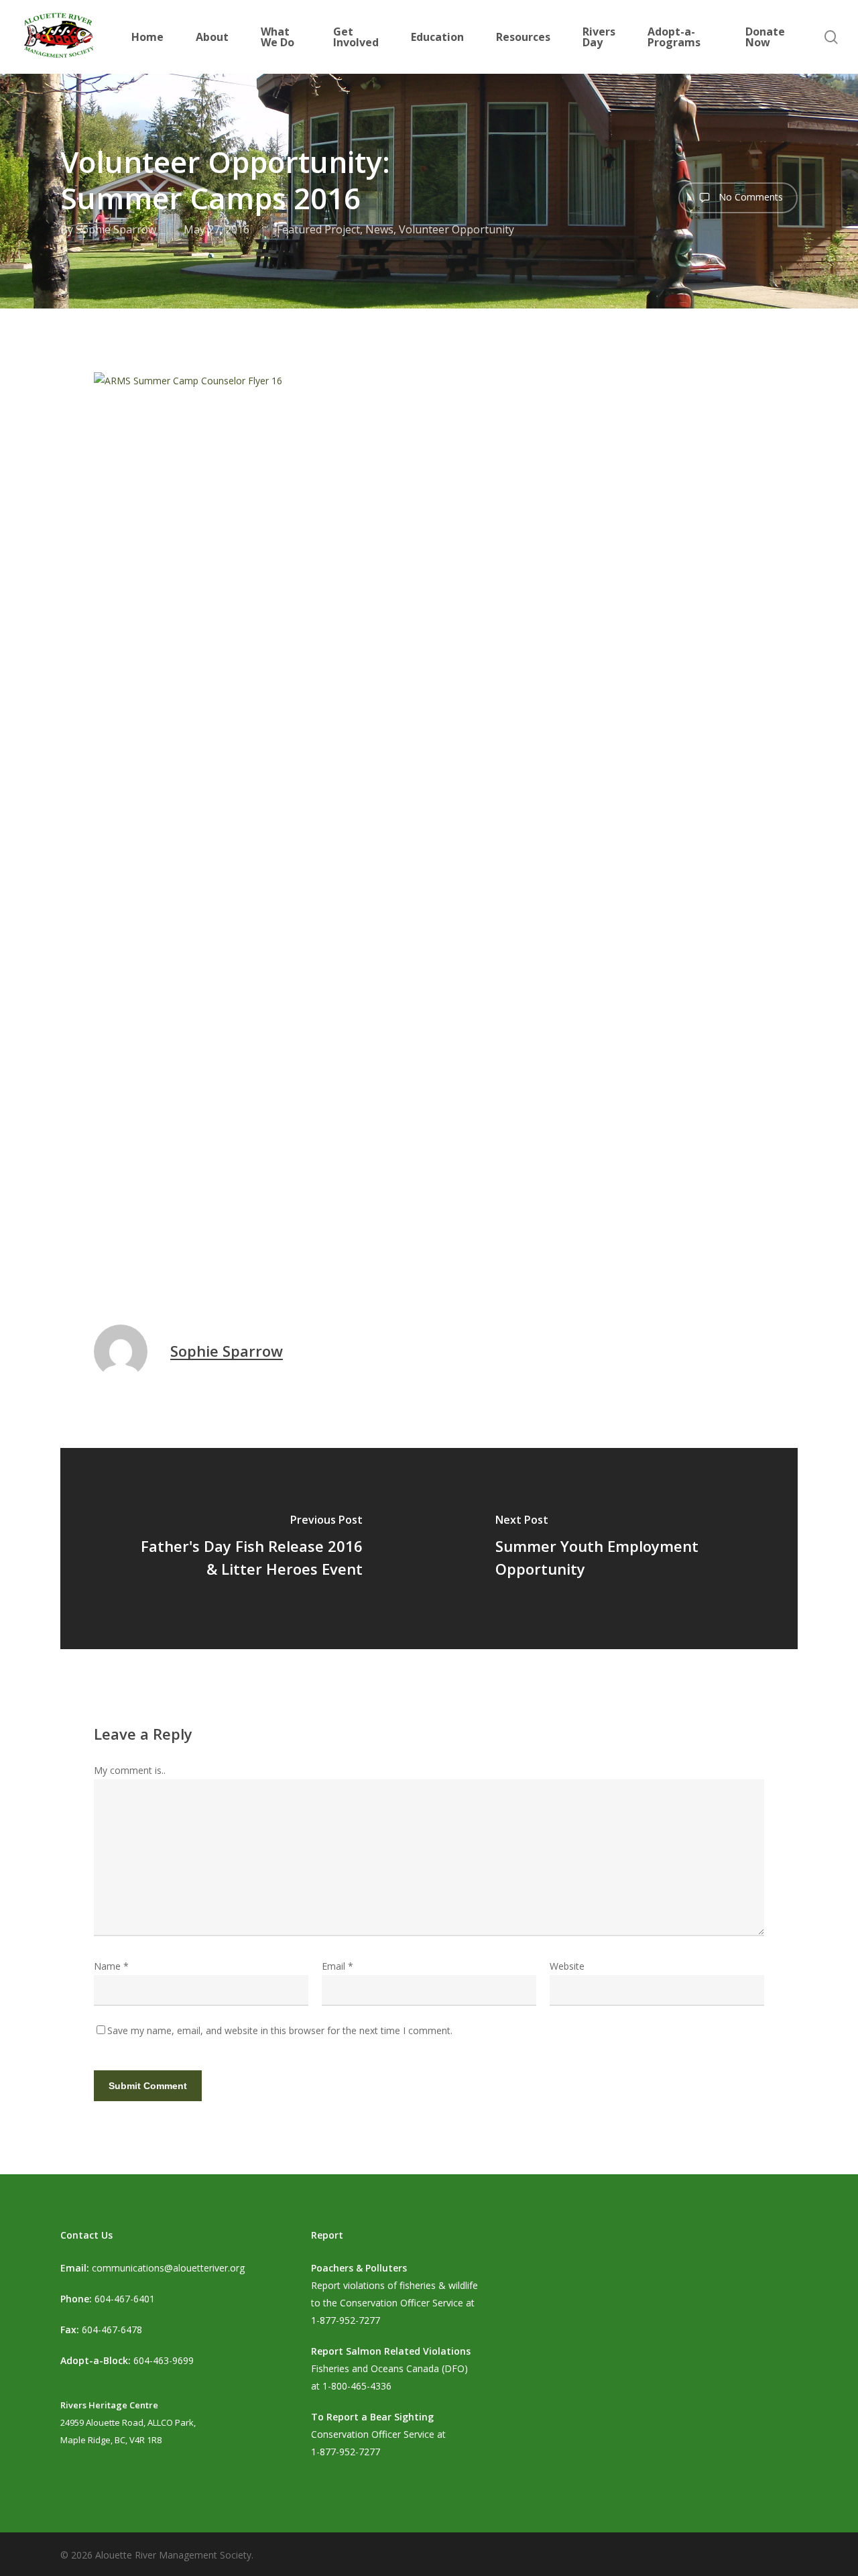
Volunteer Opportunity (456, 229)
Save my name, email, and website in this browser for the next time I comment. (280, 2030)
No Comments (749, 197)
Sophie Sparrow (116, 229)
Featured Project (318, 229)
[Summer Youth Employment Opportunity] (613, 1549)
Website (567, 1966)
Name (111, 1966)
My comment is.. (130, 1770)
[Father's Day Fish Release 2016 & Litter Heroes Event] (245, 1549)
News (379, 229)
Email (338, 1966)
